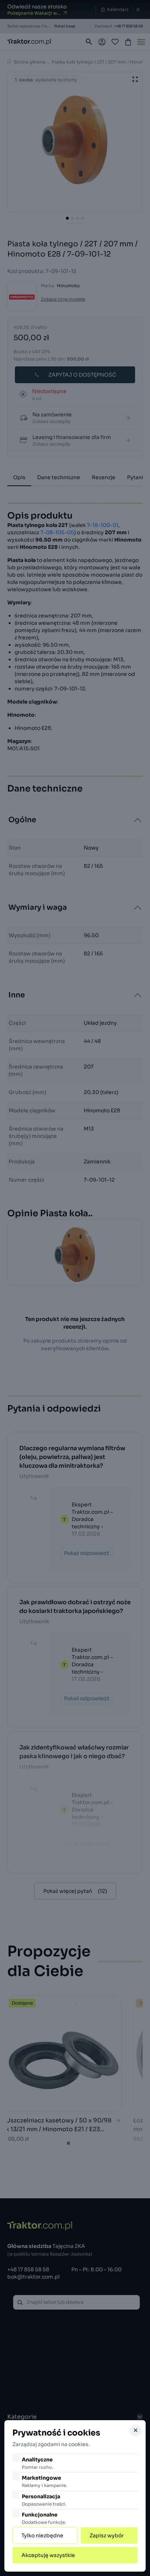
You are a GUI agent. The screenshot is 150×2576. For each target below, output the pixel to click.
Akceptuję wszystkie (48, 2555)
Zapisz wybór (107, 2535)
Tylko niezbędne (42, 2535)
